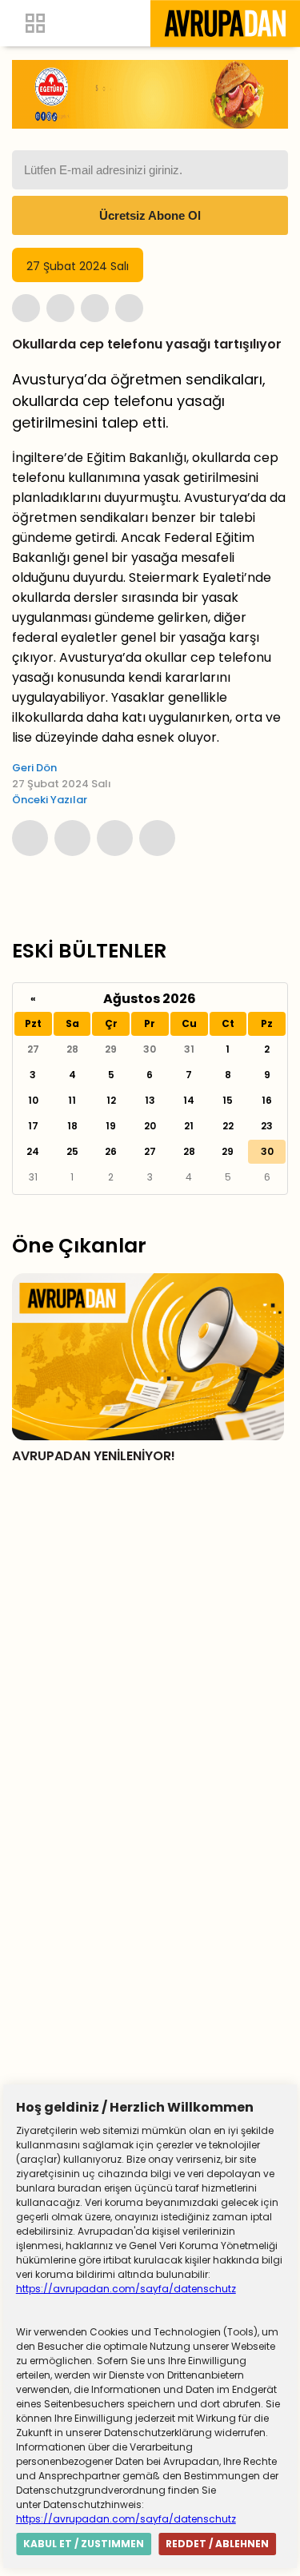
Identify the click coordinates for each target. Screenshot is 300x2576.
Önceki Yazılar (50, 800)
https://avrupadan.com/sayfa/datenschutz (126, 2289)
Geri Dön (34, 768)
